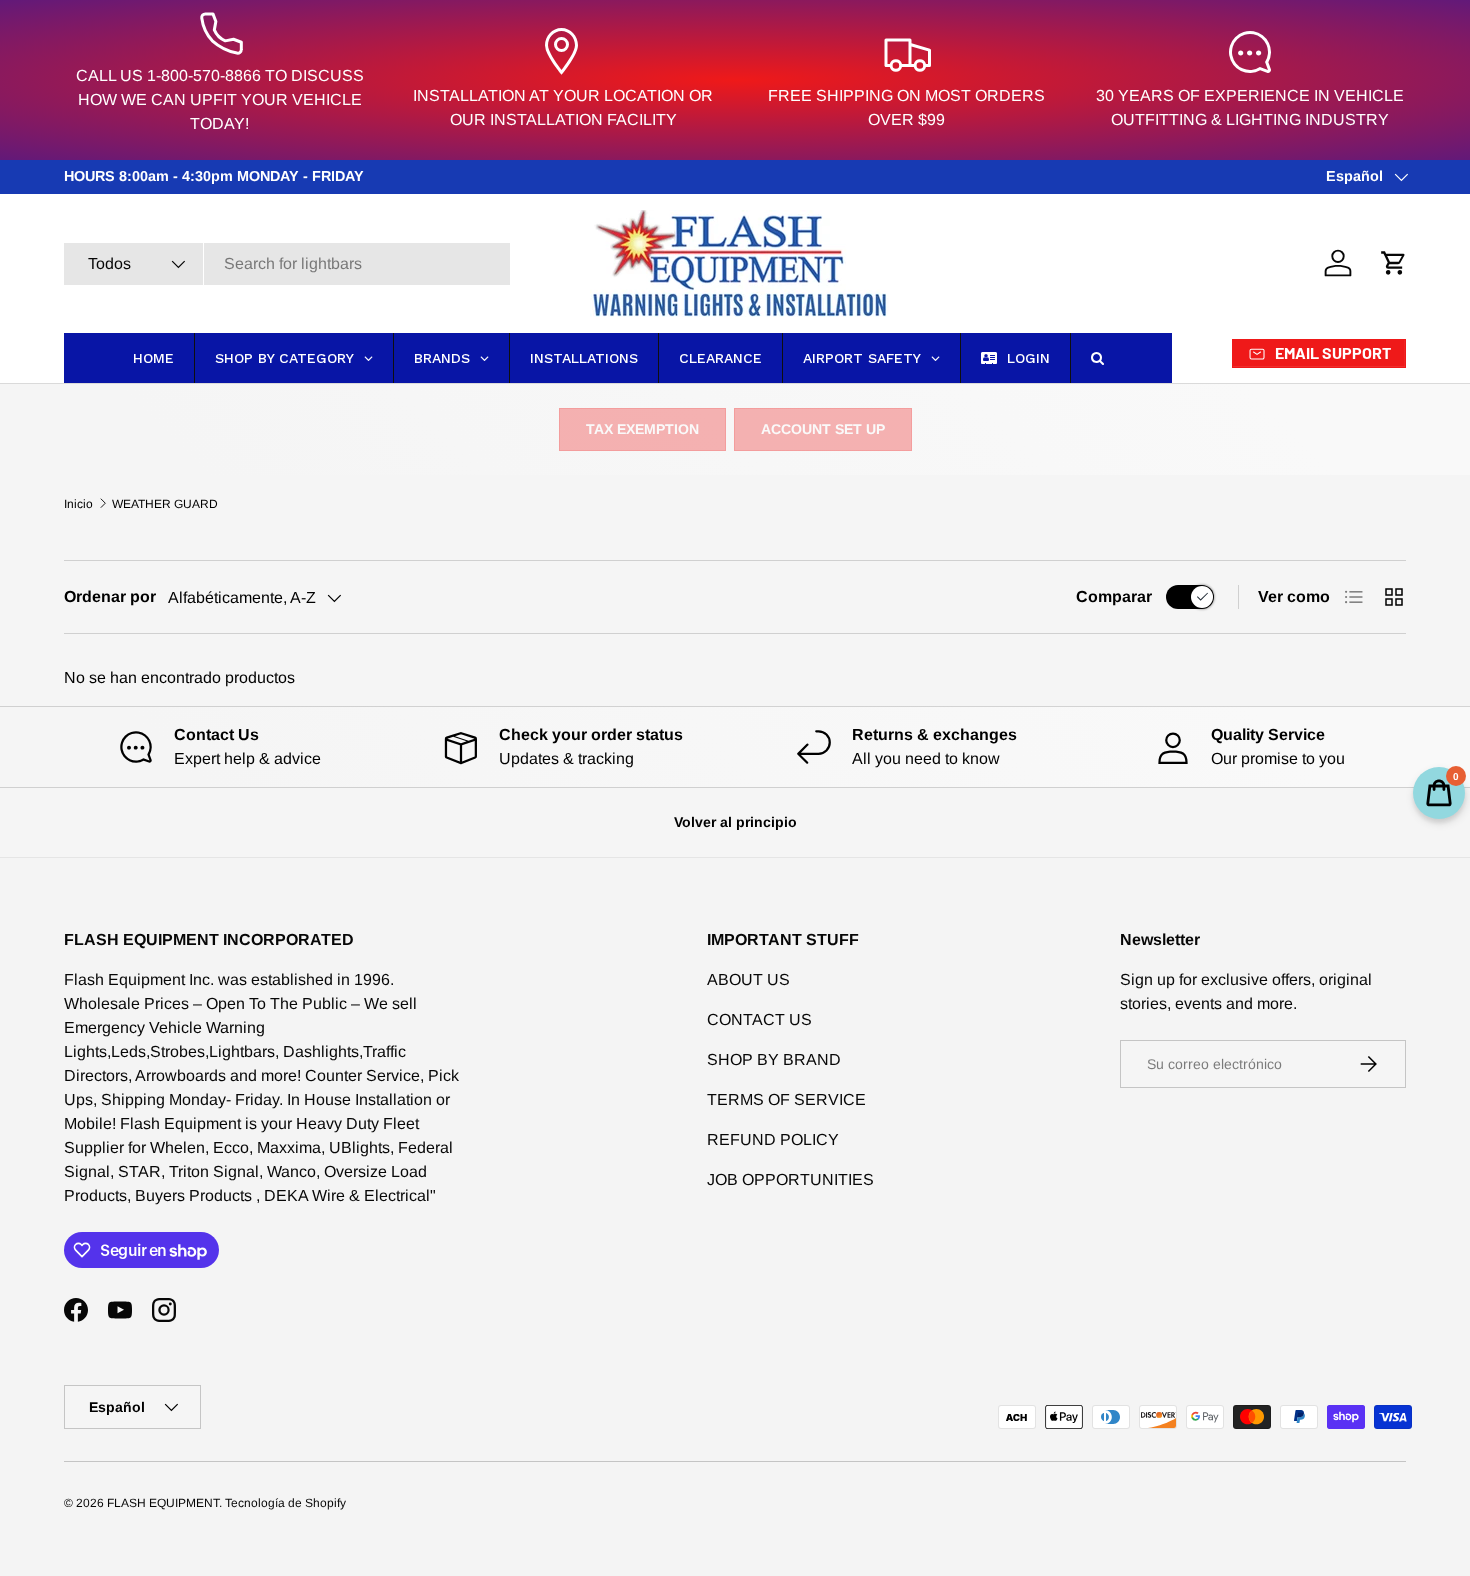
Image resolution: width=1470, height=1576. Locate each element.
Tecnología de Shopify (285, 1503)
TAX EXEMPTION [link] (642, 429)
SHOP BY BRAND (774, 1059)
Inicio (78, 504)
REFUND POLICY (773, 1139)
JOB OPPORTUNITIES (790, 1179)
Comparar (1114, 596)
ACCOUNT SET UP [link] (823, 429)
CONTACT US (759, 1019)
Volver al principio (735, 822)
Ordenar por (110, 596)
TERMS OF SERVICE (786, 1099)
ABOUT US (748, 979)
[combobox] (287, 264)
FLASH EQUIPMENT (163, 1503)
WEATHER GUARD (165, 504)
